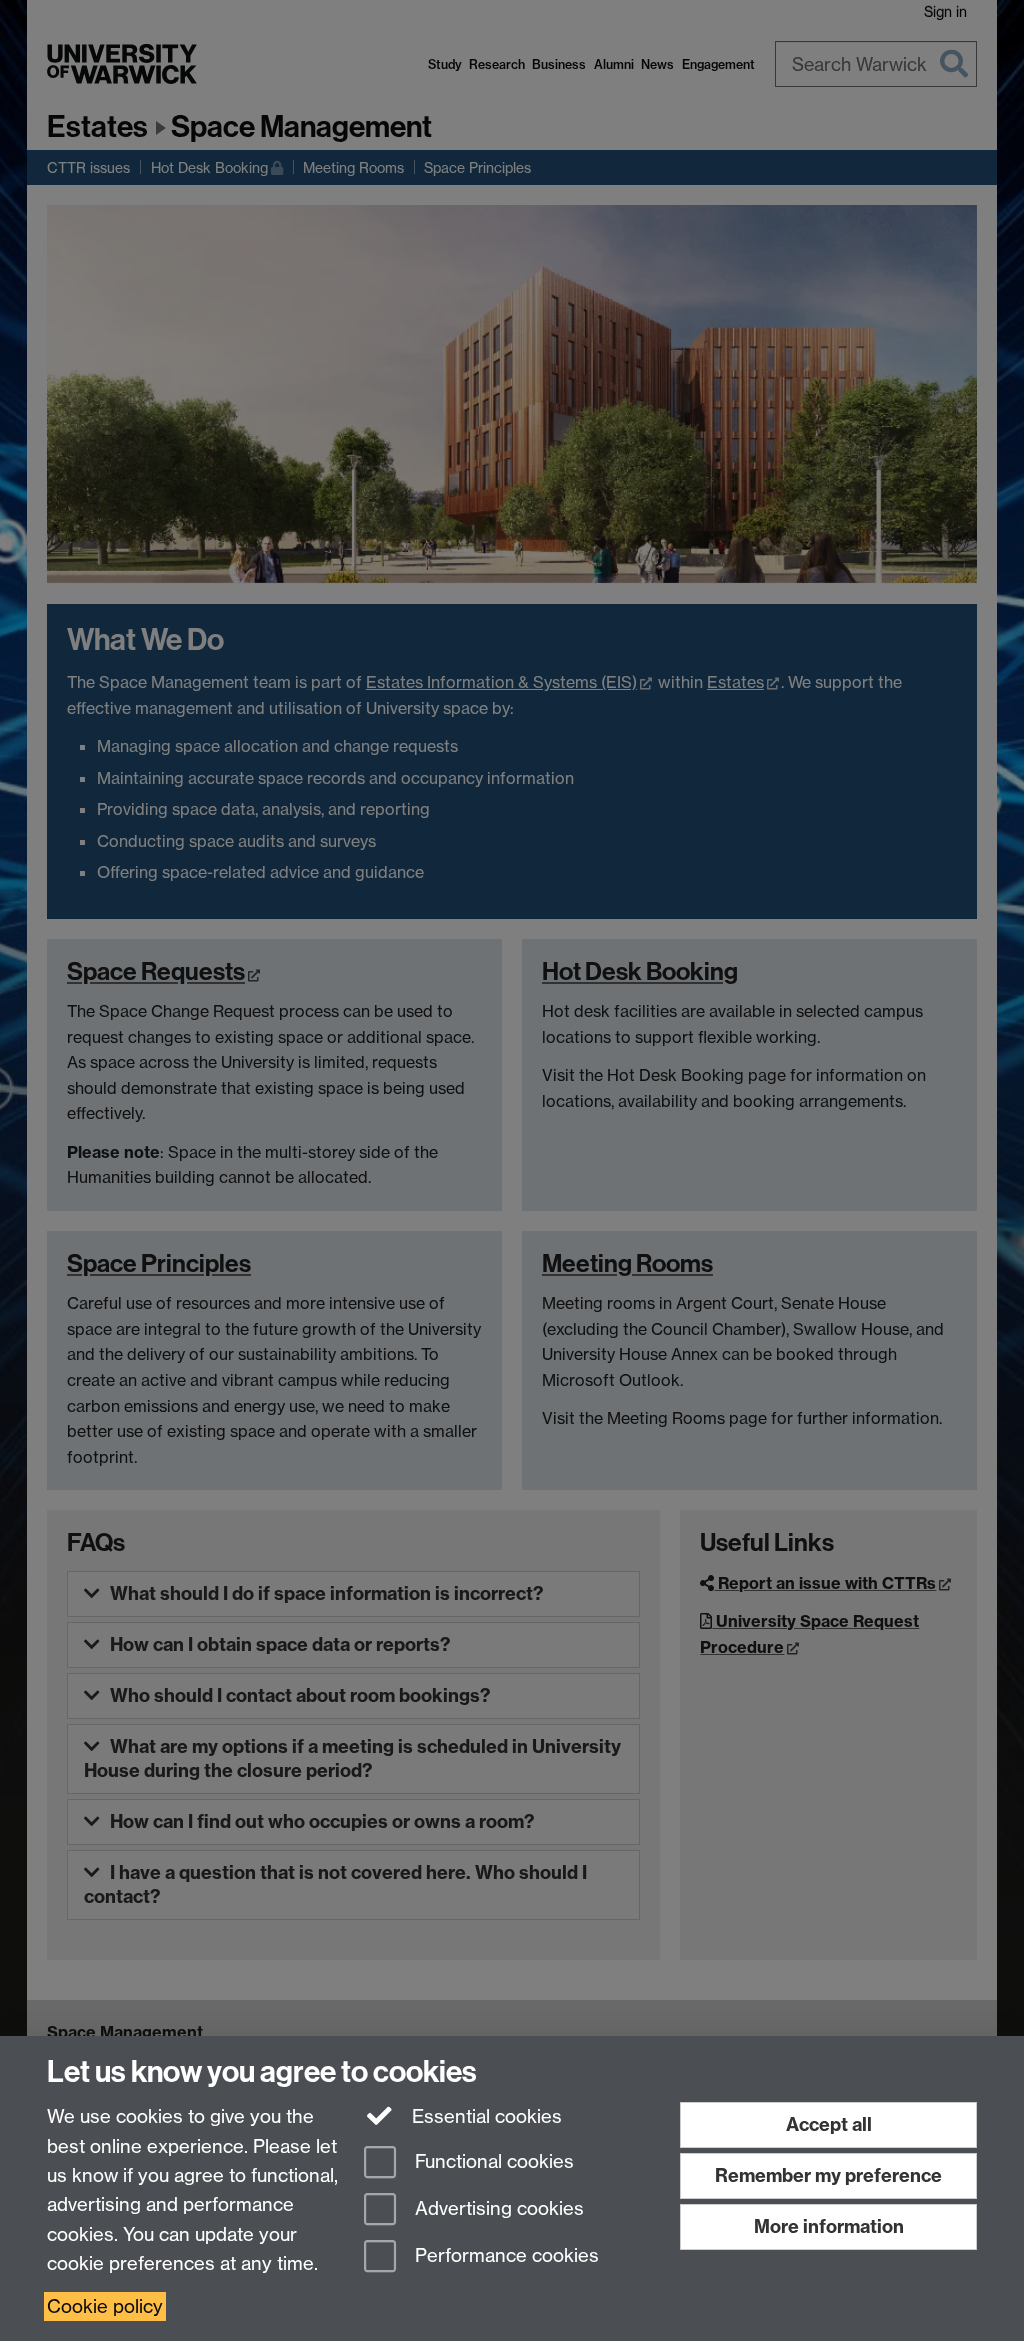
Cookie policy (105, 2306)
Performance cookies (504, 2255)
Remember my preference (828, 2175)
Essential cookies (484, 2116)
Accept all (829, 2124)
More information (829, 2226)
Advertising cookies (497, 2208)
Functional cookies (492, 2162)
